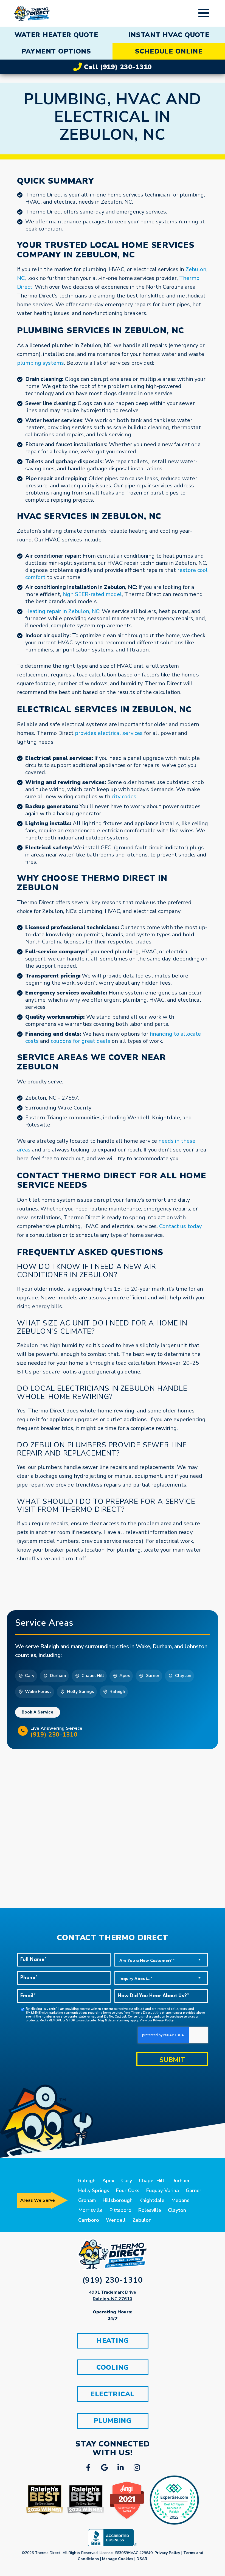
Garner (194, 2190)
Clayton (177, 2210)
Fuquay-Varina (163, 2190)
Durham (180, 2181)
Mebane (180, 2200)
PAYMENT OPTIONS (56, 51)
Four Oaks (128, 2190)
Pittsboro (120, 2210)
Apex (108, 2181)
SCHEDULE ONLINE (169, 51)
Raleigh (87, 2181)
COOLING (113, 2367)
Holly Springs (94, 2190)
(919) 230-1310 (113, 2280)
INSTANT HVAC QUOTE (169, 35)
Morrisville (90, 2210)
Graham (87, 2200)
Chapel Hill (152, 2181)
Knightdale (152, 2200)
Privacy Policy (163, 2020)
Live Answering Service (57, 1732)
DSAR (142, 2559)
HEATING (113, 2341)
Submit (172, 2060)
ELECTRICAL (113, 2394)
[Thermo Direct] (32, 13)
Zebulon (142, 2220)
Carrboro (89, 2220)
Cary (127, 2181)
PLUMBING (113, 2421)
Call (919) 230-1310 (117, 67)
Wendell (116, 2220)
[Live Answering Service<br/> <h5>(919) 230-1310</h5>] (23, 1731)
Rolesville (150, 2210)
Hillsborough (118, 2200)
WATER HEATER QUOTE (56, 35)
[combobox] (161, 1960)
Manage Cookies (118, 2559)
